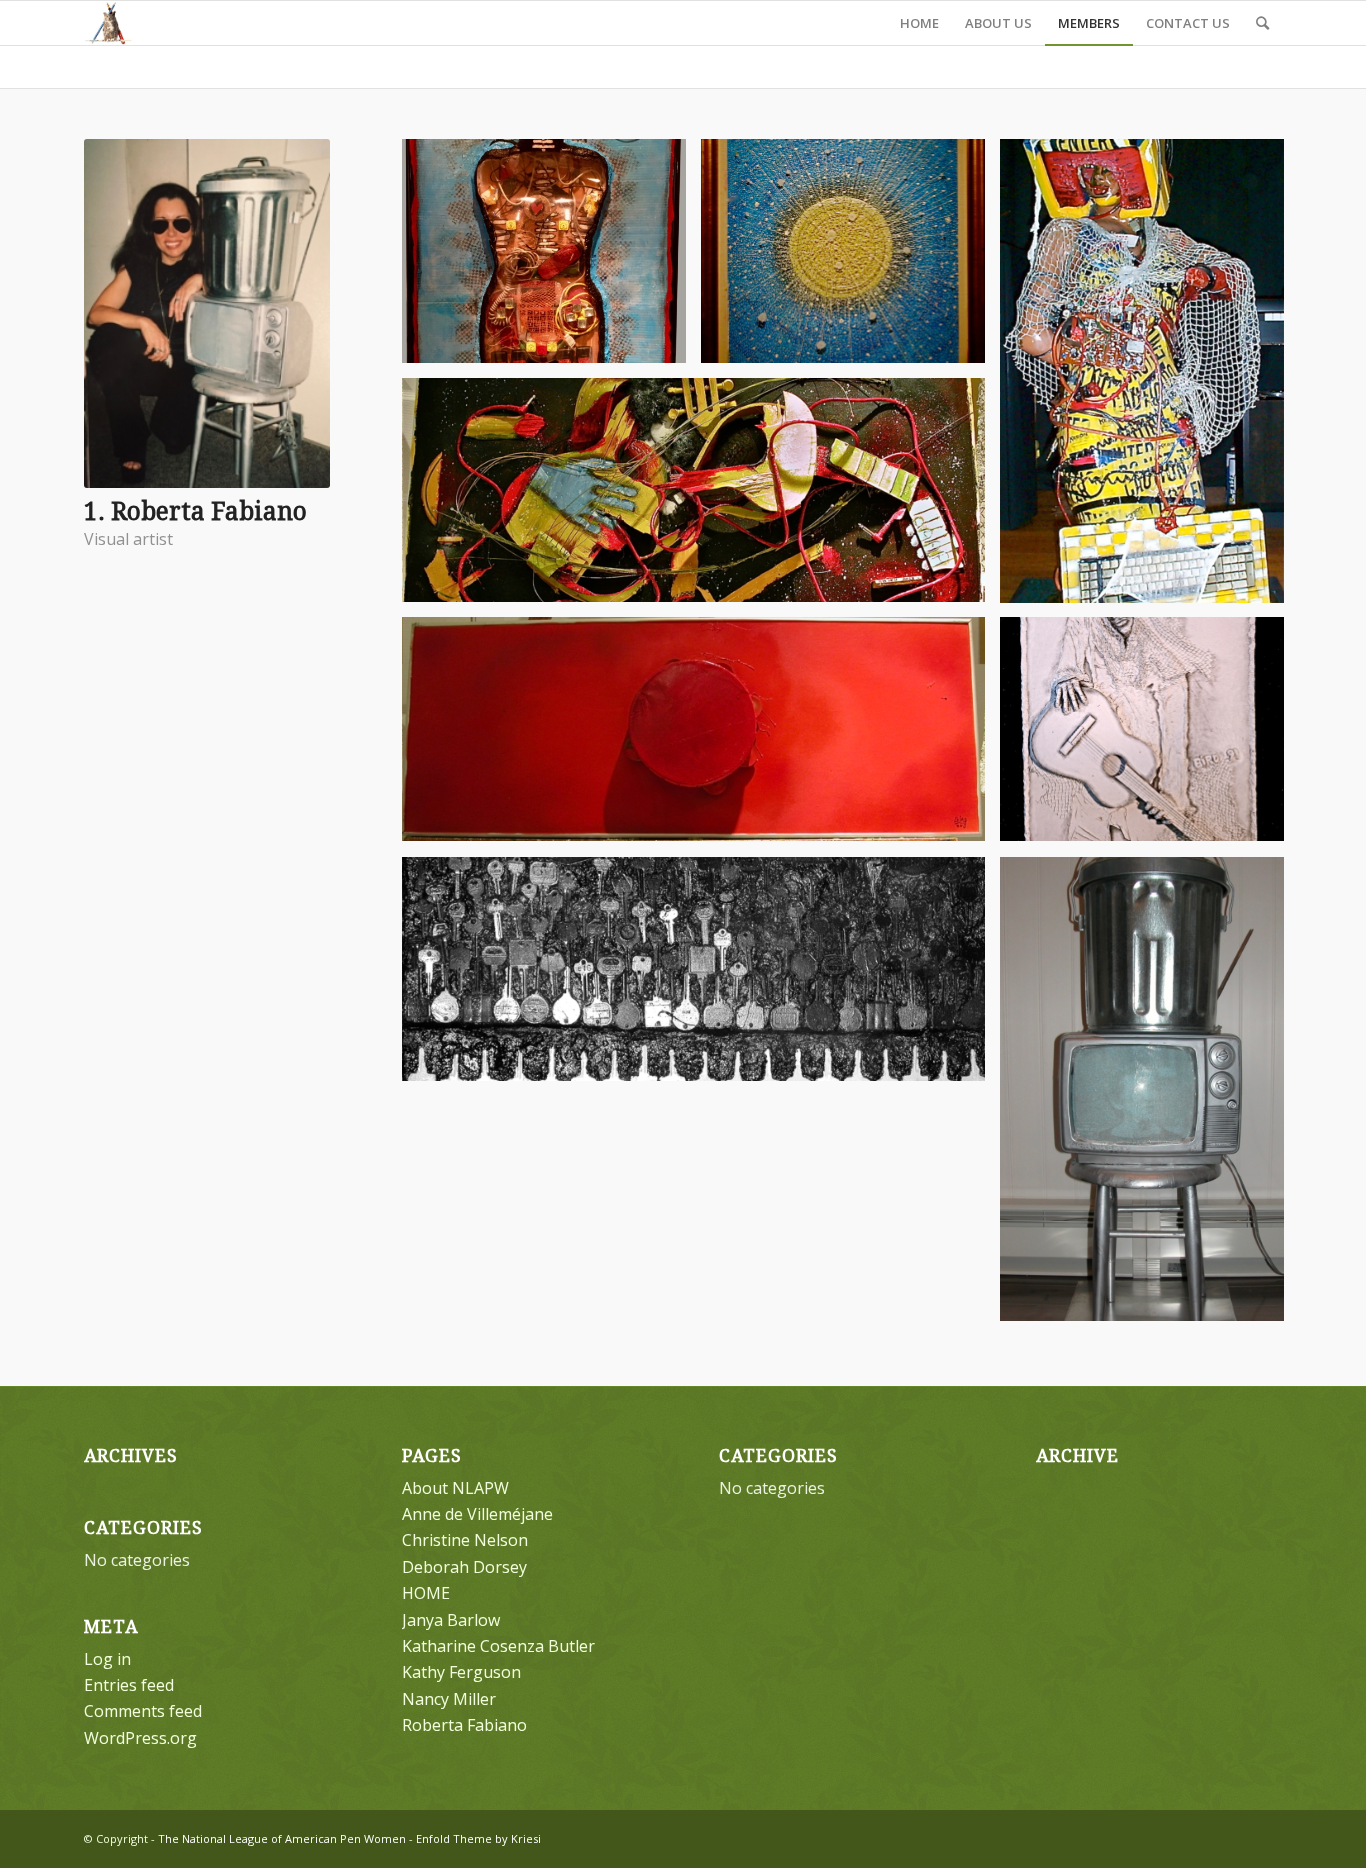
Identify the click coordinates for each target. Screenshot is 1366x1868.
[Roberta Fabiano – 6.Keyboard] (701, 976)
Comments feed (143, 1711)
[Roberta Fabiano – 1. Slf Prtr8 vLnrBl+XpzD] (551, 258)
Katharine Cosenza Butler (498, 1646)
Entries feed (129, 1685)
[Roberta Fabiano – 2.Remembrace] (850, 258)
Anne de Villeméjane (477, 1514)
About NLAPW (455, 1488)
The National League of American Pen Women (282, 1838)
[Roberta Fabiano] (1149, 1096)
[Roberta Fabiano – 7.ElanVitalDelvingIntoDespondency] (1149, 736)
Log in (107, 1659)
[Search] (1262, 23)
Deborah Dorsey (464, 1567)
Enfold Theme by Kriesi (478, 1838)
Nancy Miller (449, 1699)
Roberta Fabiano (464, 1725)
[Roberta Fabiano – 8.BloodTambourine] (701, 736)
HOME (426, 1593)
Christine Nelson (465, 1540)
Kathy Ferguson (461, 1672)
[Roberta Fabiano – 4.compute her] (1149, 378)
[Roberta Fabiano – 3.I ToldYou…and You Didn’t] (701, 497)
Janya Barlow (451, 1620)
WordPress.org (140, 1738)
